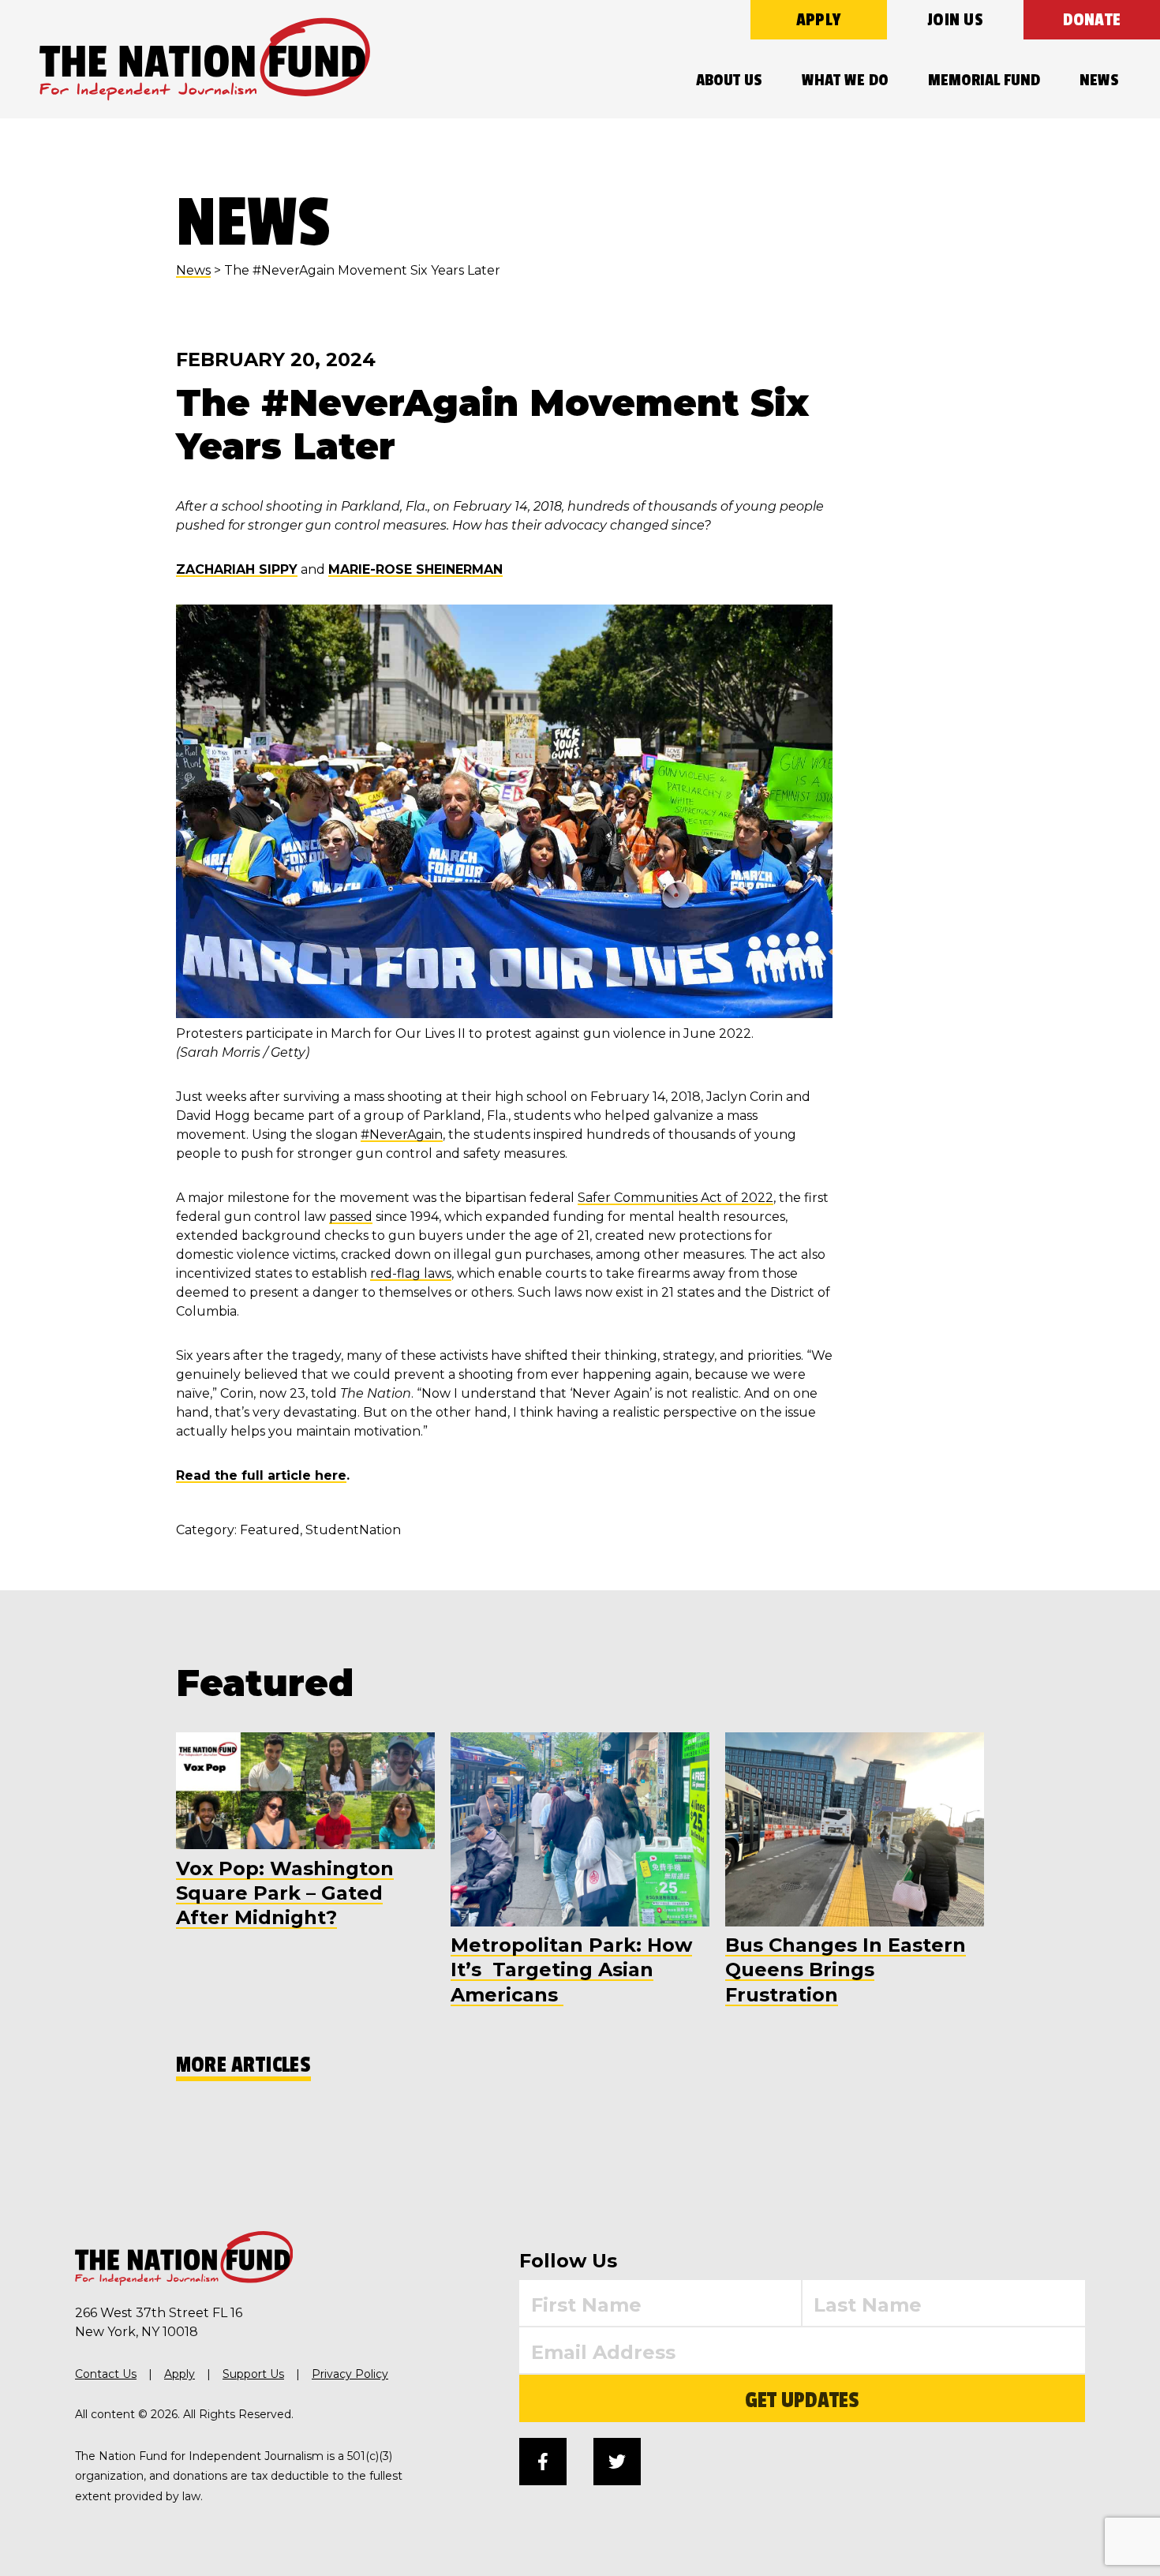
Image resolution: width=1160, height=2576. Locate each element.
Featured (270, 1530)
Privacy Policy (350, 2374)
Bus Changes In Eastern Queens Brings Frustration (846, 1969)
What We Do (845, 80)
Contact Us (106, 2374)
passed (351, 1217)
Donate (1092, 20)
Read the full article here (261, 1475)
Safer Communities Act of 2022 (675, 1198)
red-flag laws (411, 1273)
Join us (955, 20)
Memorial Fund (984, 80)
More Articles (243, 2065)
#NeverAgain (402, 1134)
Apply (819, 20)
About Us (729, 80)
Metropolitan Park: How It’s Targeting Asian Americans (571, 1969)
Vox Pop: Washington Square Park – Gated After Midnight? (285, 1893)
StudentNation (353, 1530)
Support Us (253, 2374)
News (1099, 80)
